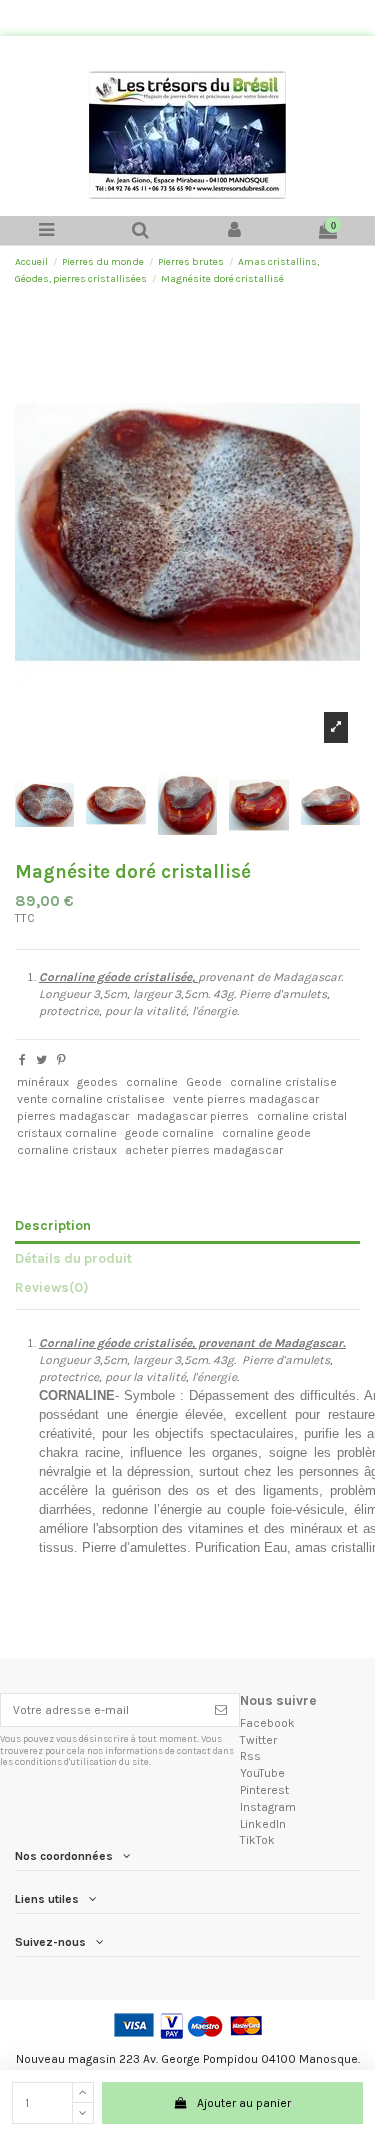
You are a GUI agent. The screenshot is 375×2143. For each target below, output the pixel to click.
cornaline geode (266, 1133)
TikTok (257, 1840)
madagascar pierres (193, 1116)
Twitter (258, 1740)
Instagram (268, 1807)
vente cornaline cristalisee (91, 1099)
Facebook (267, 1723)
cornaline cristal (302, 1116)
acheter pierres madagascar (204, 1150)
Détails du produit (73, 1258)
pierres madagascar (73, 1116)
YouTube (262, 1773)
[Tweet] (41, 1060)
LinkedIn (263, 1824)
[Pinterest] (61, 1060)
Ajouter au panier (244, 2103)
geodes (97, 1082)
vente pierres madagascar (246, 1099)
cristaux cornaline (67, 1133)
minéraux (43, 1082)
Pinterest (264, 1790)
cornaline (152, 1082)
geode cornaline (169, 1133)
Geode (204, 1082)
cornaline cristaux (67, 1150)
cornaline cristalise (283, 1082)
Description (53, 1225)
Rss (250, 1756)
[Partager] (22, 1060)
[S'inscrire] (221, 1710)
